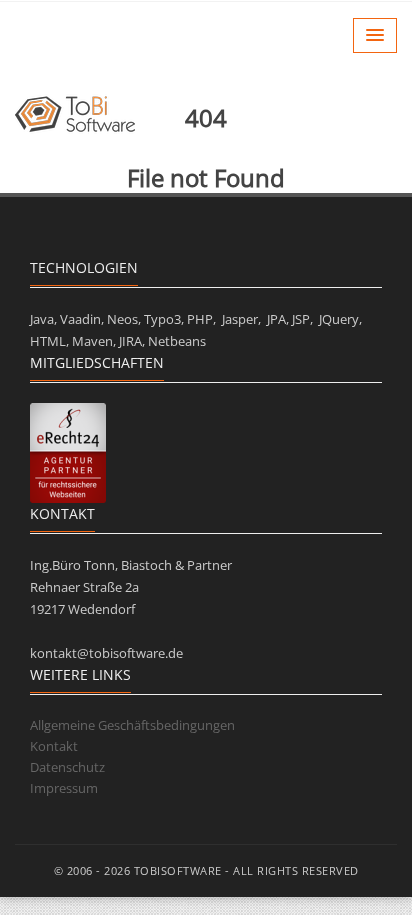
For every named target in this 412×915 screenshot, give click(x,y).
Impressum (64, 788)
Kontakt (54, 746)
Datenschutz (67, 767)
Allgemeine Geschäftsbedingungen (132, 725)
